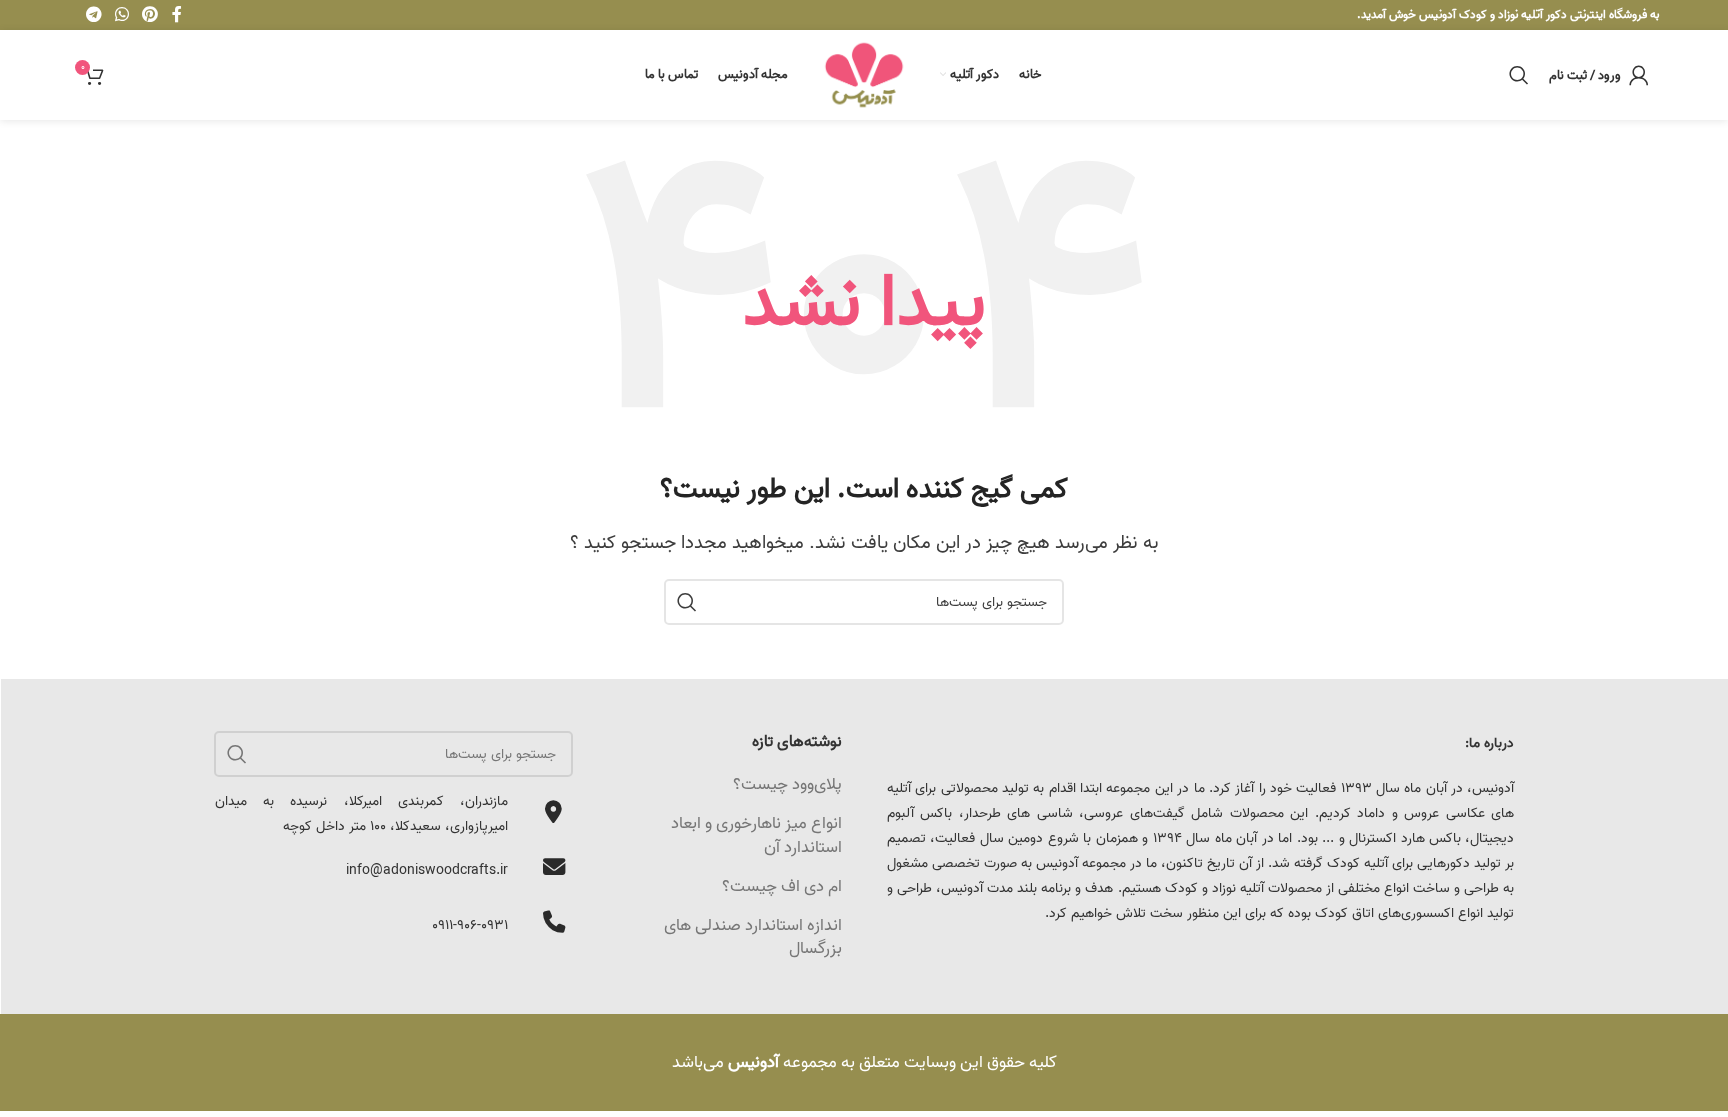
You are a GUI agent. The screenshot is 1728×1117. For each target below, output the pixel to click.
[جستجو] (1519, 75)
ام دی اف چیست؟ (782, 886)
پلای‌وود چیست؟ (787, 784)
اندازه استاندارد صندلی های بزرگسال (753, 937)
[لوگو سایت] (864, 74)
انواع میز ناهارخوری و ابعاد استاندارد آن (756, 835)
